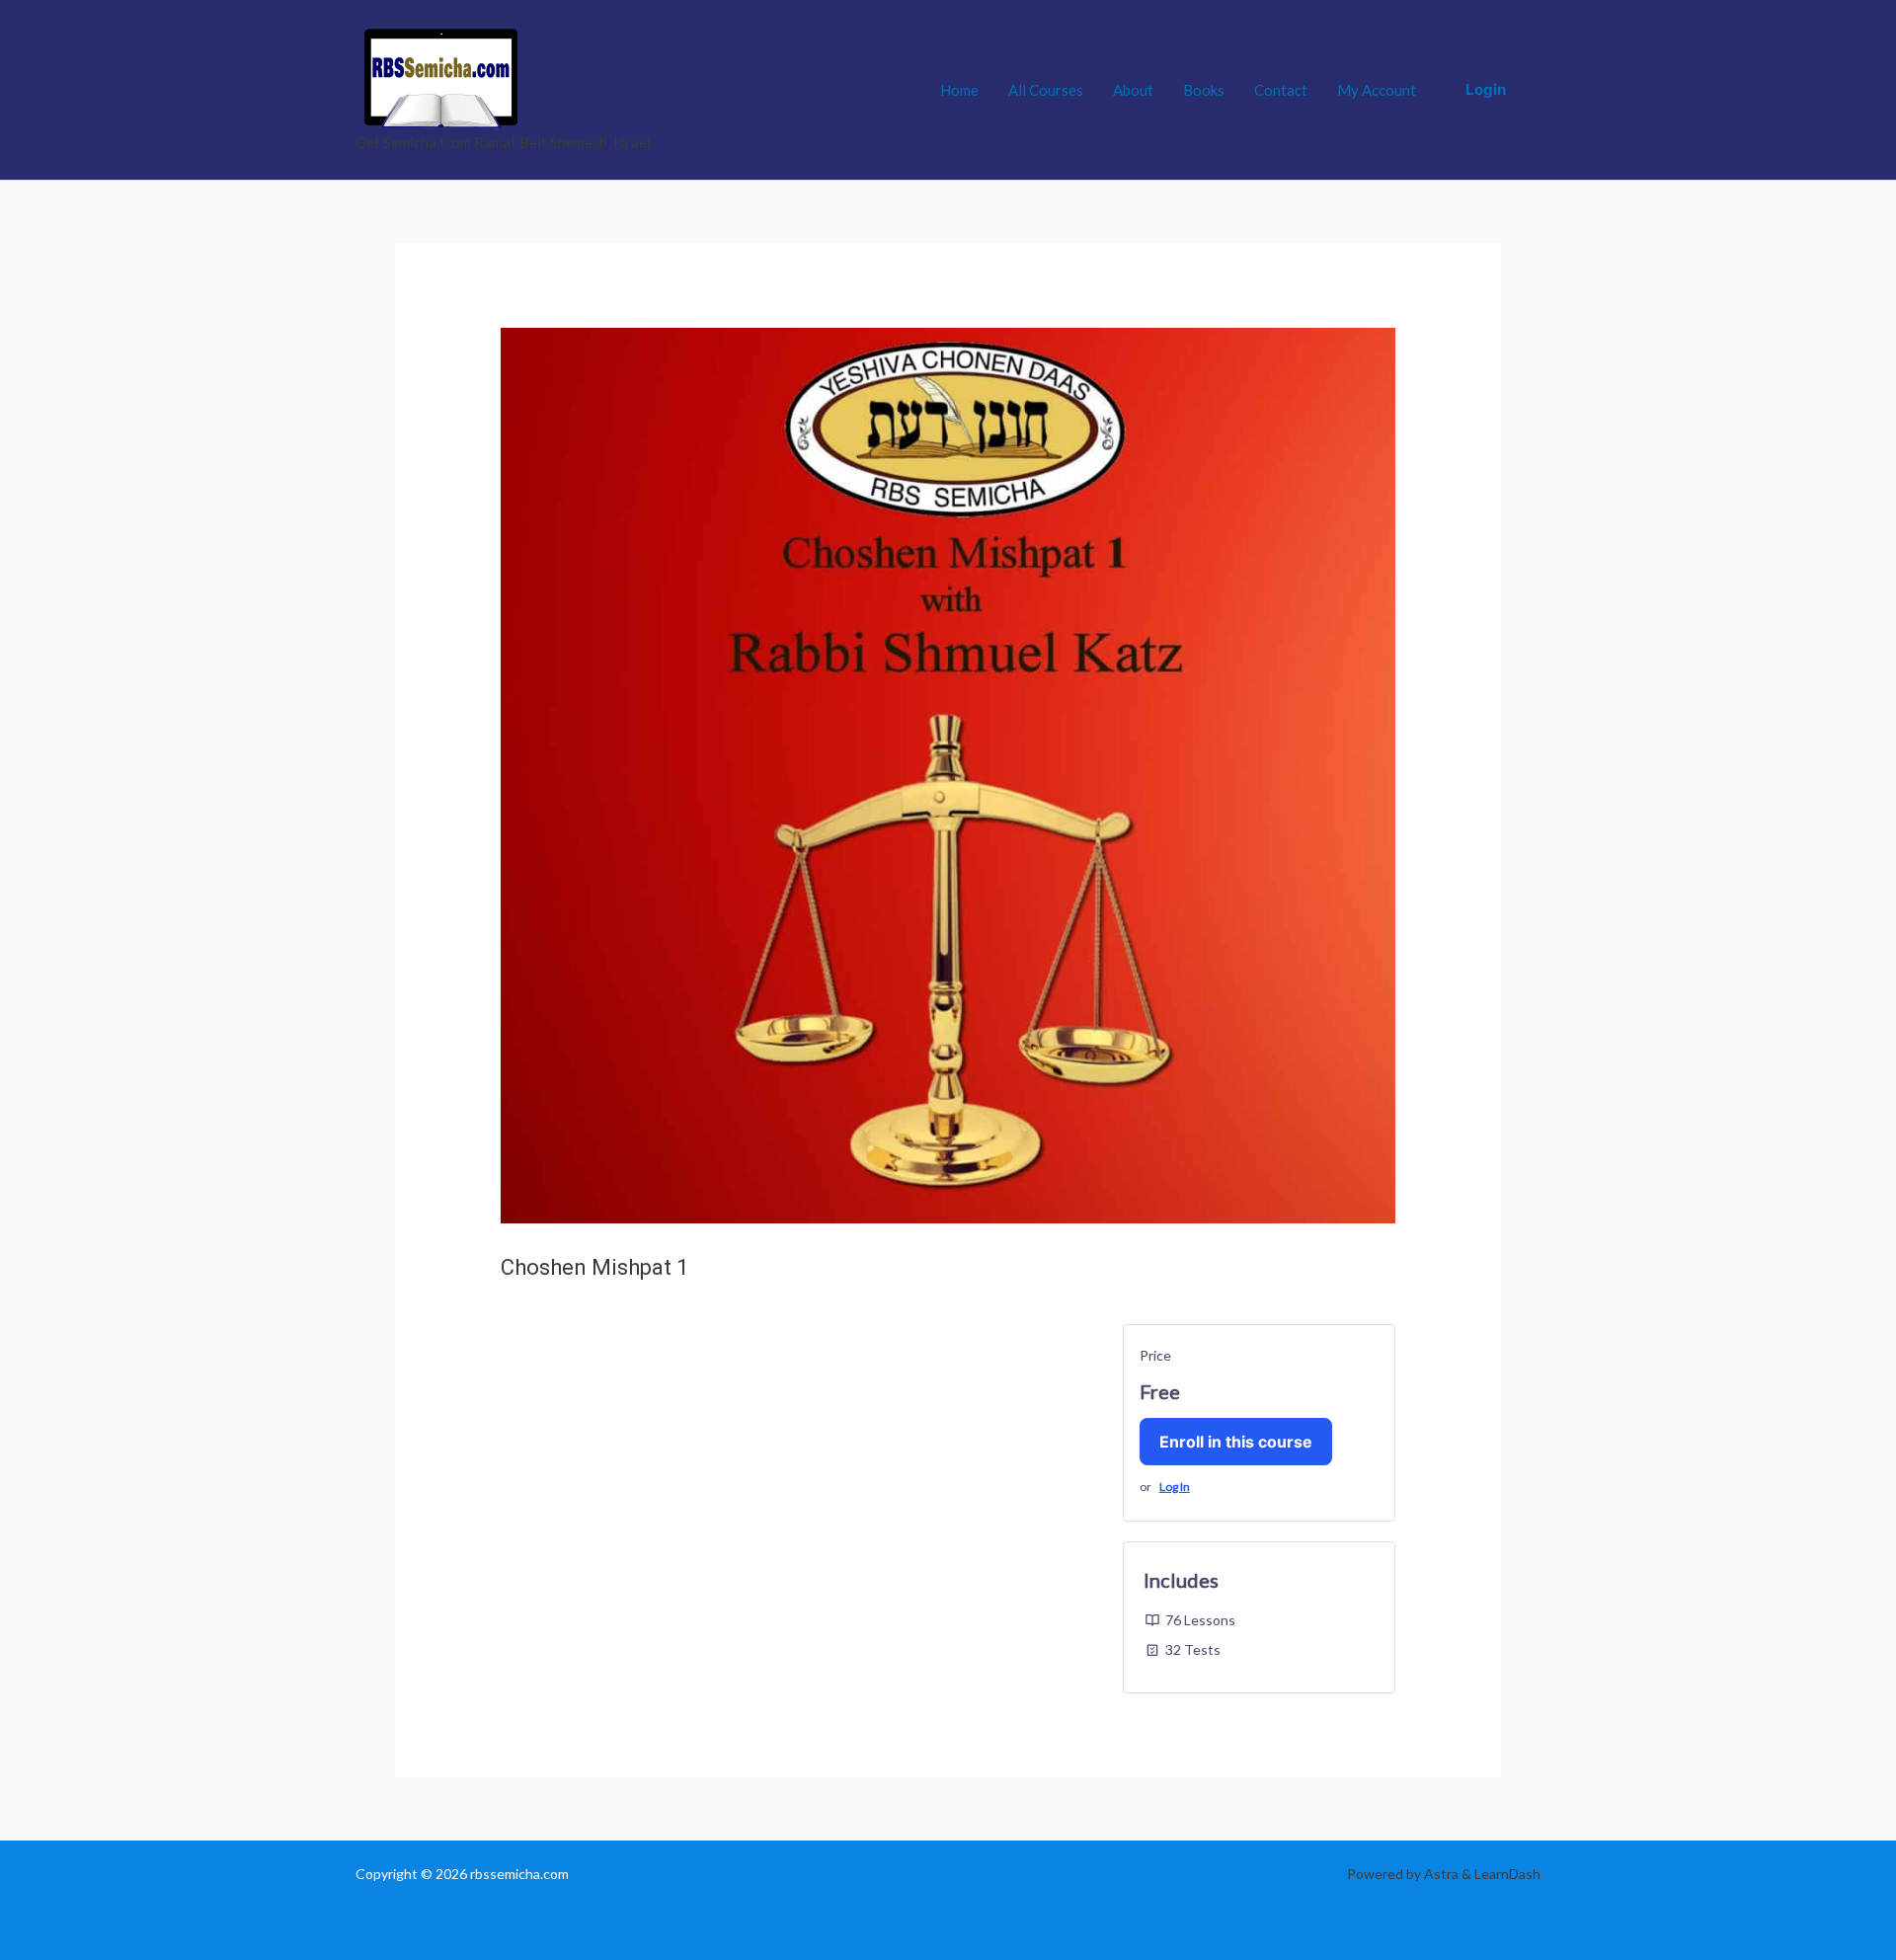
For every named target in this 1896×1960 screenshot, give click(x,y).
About (1133, 90)
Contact (1281, 90)
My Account (1377, 90)
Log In (1175, 1487)
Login (1486, 89)
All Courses (1046, 90)
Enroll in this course (1236, 1442)
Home (959, 90)
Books (1204, 90)
